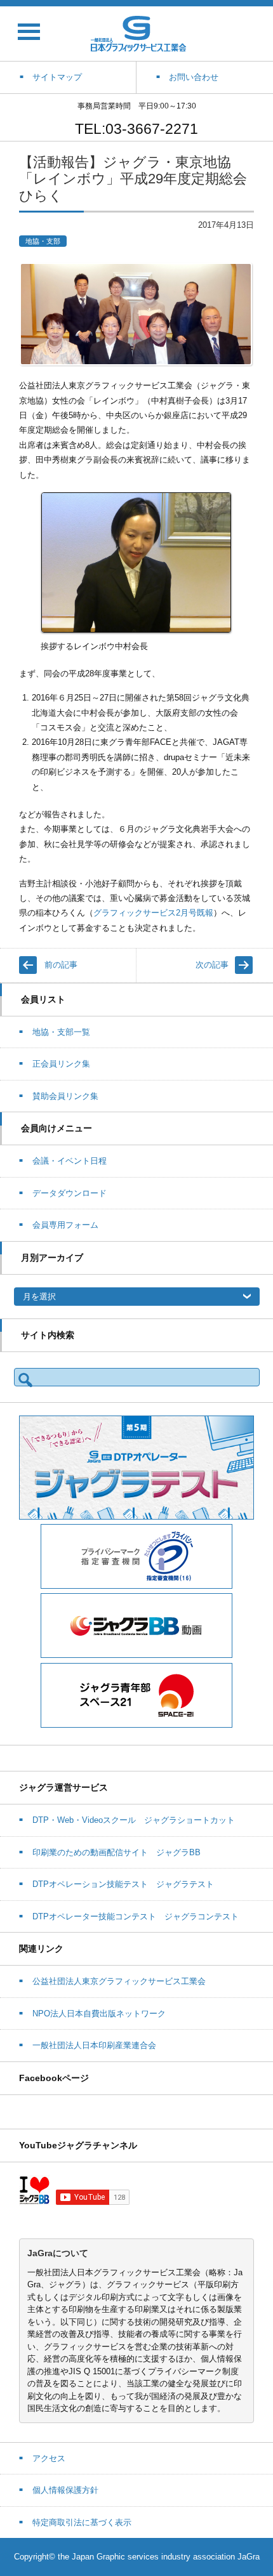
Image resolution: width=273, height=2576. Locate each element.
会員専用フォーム (65, 1225)
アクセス (49, 2458)
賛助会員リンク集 (65, 1096)
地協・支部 (43, 241)
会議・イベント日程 (70, 1161)
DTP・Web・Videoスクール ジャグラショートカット (134, 1820)
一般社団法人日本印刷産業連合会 (94, 2045)
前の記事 (61, 965)
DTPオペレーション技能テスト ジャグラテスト (123, 1884)
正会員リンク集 (61, 1064)
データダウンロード (70, 1193)
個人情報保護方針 (65, 2490)
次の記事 (212, 965)
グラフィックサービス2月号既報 (153, 913)
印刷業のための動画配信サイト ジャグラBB (117, 1852)
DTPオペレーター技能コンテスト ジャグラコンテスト (136, 1916)
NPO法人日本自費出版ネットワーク (99, 2014)
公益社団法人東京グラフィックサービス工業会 (119, 1981)
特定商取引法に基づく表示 (82, 2522)
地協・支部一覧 (61, 1032)
